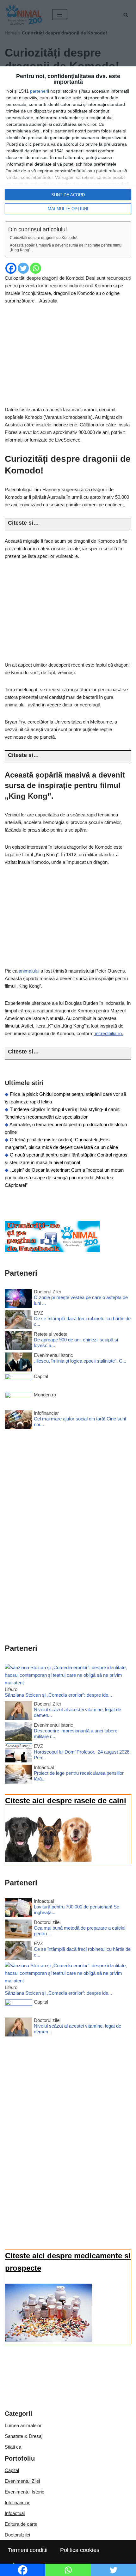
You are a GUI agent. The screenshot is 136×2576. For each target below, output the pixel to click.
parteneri (39, 91)
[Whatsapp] (36, 268)
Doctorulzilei (17, 2535)
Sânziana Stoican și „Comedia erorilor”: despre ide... (58, 1695)
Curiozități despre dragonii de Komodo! (43, 238)
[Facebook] (11, 268)
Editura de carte (21, 2524)
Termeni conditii (28, 2550)
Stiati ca (13, 2447)
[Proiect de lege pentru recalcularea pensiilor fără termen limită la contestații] (19, 1775)
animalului (29, 971)
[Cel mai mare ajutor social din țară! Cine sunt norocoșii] (19, 1421)
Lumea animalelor (23, 2425)
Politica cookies (80, 2550)
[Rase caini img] (48, 1860)
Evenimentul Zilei (22, 2481)
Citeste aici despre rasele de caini (66, 1801)
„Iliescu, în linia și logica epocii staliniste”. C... (80, 1361)
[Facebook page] (52, 1251)
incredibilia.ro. (108, 1033)
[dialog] (68, 144)
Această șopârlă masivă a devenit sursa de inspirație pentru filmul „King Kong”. (66, 248)
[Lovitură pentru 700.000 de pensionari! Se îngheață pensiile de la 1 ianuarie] (19, 1909)
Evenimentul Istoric (25, 2492)
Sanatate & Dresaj (24, 2436)
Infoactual (15, 2513)
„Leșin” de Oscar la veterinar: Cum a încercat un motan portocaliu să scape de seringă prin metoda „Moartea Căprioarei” (64, 1178)
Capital (12, 2470)
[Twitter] (23, 268)
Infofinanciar (17, 2503)
